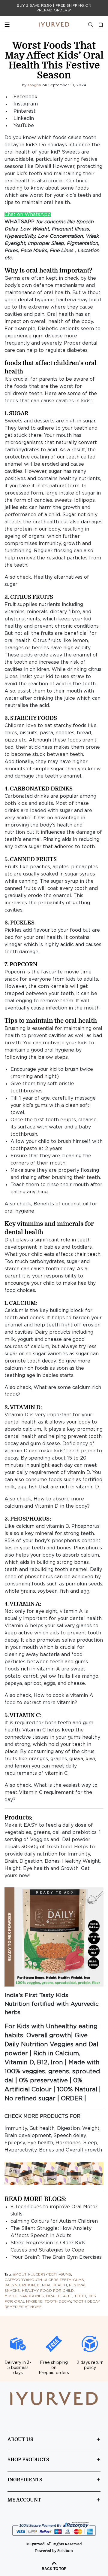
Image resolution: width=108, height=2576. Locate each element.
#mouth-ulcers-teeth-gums (42, 2275)
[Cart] (99, 25)
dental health (52, 2285)
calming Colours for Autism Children (54, 2221)
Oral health (59, 2296)
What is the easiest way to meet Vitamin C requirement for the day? (51, 1793)
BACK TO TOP (54, 2569)
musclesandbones (24, 2296)
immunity (50, 544)
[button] (54, 1937)
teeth (80, 2296)
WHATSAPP (19, 222)
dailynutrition (20, 2285)
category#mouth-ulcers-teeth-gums (44, 2280)
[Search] (91, 25)
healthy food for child (48, 2291)
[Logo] (54, 24)
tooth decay (58, 2302)
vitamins (15, 612)
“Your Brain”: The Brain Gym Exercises (56, 2257)
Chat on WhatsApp (28, 215)
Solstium (65, 2551)
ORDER (72, 2099)
